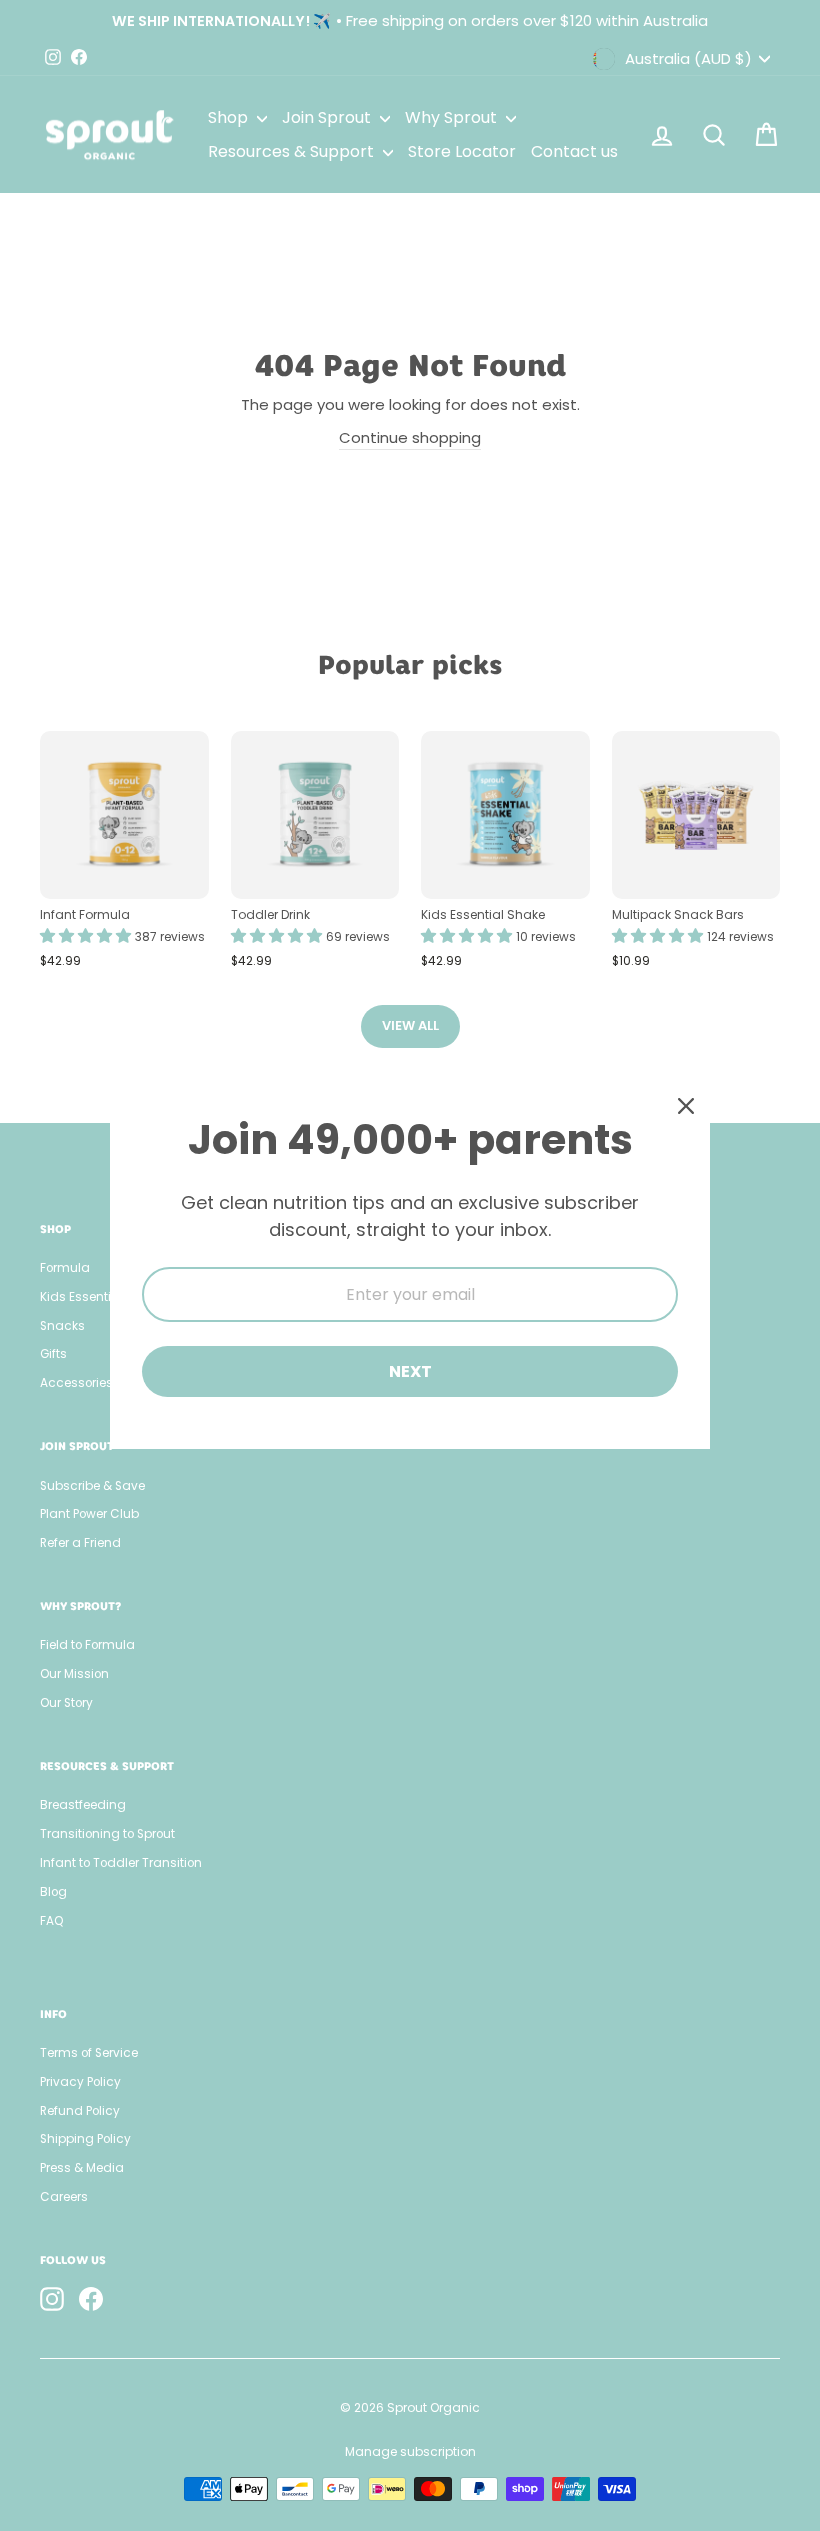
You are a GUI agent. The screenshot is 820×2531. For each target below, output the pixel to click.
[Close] (686, 1106)
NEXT (410, 1371)
